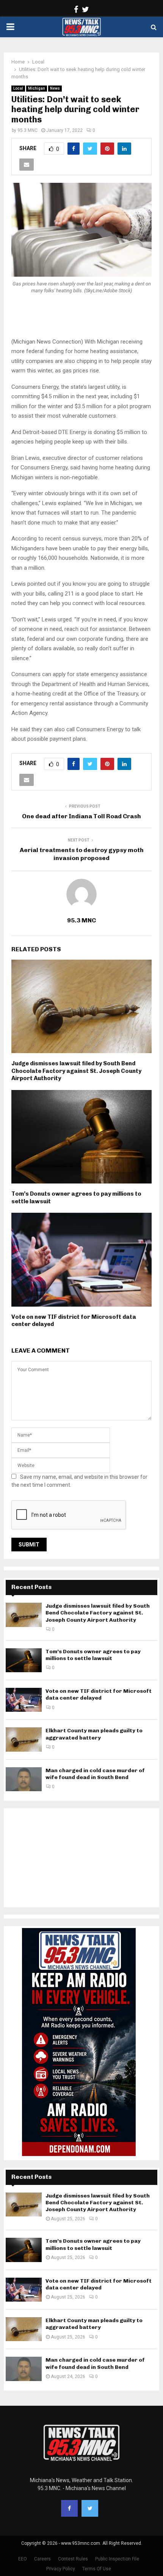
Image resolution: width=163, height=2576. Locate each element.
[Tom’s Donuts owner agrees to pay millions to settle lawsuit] (24, 1660)
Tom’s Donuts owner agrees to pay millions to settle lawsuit (93, 1655)
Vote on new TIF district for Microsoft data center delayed (99, 1694)
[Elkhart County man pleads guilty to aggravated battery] (24, 1739)
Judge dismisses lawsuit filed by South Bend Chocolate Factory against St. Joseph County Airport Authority (76, 1071)
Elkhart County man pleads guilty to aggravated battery (94, 1734)
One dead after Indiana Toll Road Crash (81, 816)
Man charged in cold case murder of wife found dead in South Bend (95, 1774)
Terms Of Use (97, 2569)
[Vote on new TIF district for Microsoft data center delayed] (24, 1700)
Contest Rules (73, 2559)
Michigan (37, 88)
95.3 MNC (27, 130)
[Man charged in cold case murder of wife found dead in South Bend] (24, 1779)
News (55, 88)
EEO (23, 2559)
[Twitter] (90, 2508)
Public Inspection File (117, 2559)
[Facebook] (69, 2508)
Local (18, 88)
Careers (42, 2559)
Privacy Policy (61, 2569)
